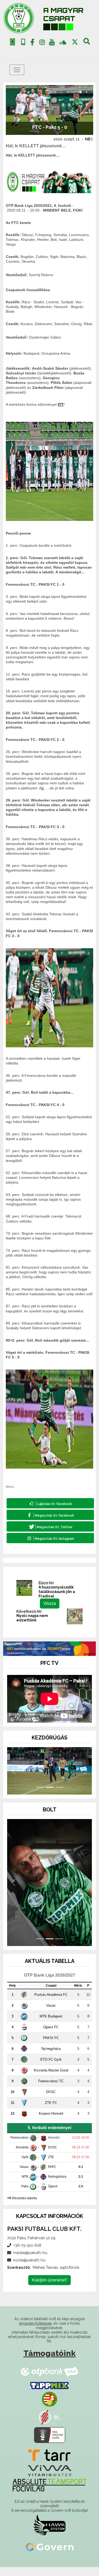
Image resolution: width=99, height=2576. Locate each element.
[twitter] (75, 42)
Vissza (50, 1603)
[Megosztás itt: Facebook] (50, 1515)
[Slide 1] (40, 1796)
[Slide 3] (59, 1796)
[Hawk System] (49, 2534)
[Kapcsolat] (23, 42)
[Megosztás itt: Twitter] (50, 1526)
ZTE (51, 2166)
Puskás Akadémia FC (51, 2003)
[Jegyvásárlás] (13, 42)
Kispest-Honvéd (51, 2122)
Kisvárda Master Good (51, 2079)
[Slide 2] (50, 1796)
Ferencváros (20, 2147)
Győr (25, 2166)
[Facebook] (32, 43)
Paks (25, 2195)
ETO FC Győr (51, 2068)
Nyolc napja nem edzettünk (32, 1618)
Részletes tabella (25, 2207)
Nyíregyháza (51, 2057)
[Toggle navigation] (17, 70)
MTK (25, 2186)
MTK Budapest (51, 2025)
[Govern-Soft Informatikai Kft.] (49, 2556)
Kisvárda (22, 2156)
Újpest (53, 2195)
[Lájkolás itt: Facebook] (50, 1503)
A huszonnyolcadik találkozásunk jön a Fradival (57, 1592)
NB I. (89, 139)
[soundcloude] (63, 42)
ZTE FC (51, 2111)
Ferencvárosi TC (51, 2090)
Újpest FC (51, 2036)
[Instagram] (42, 43)
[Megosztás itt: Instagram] (50, 1538)
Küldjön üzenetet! (49, 2289)
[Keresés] (87, 43)
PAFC (52, 2176)
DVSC (51, 2101)
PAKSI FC (51, 2047)
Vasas (51, 2014)
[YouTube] (52, 43)
